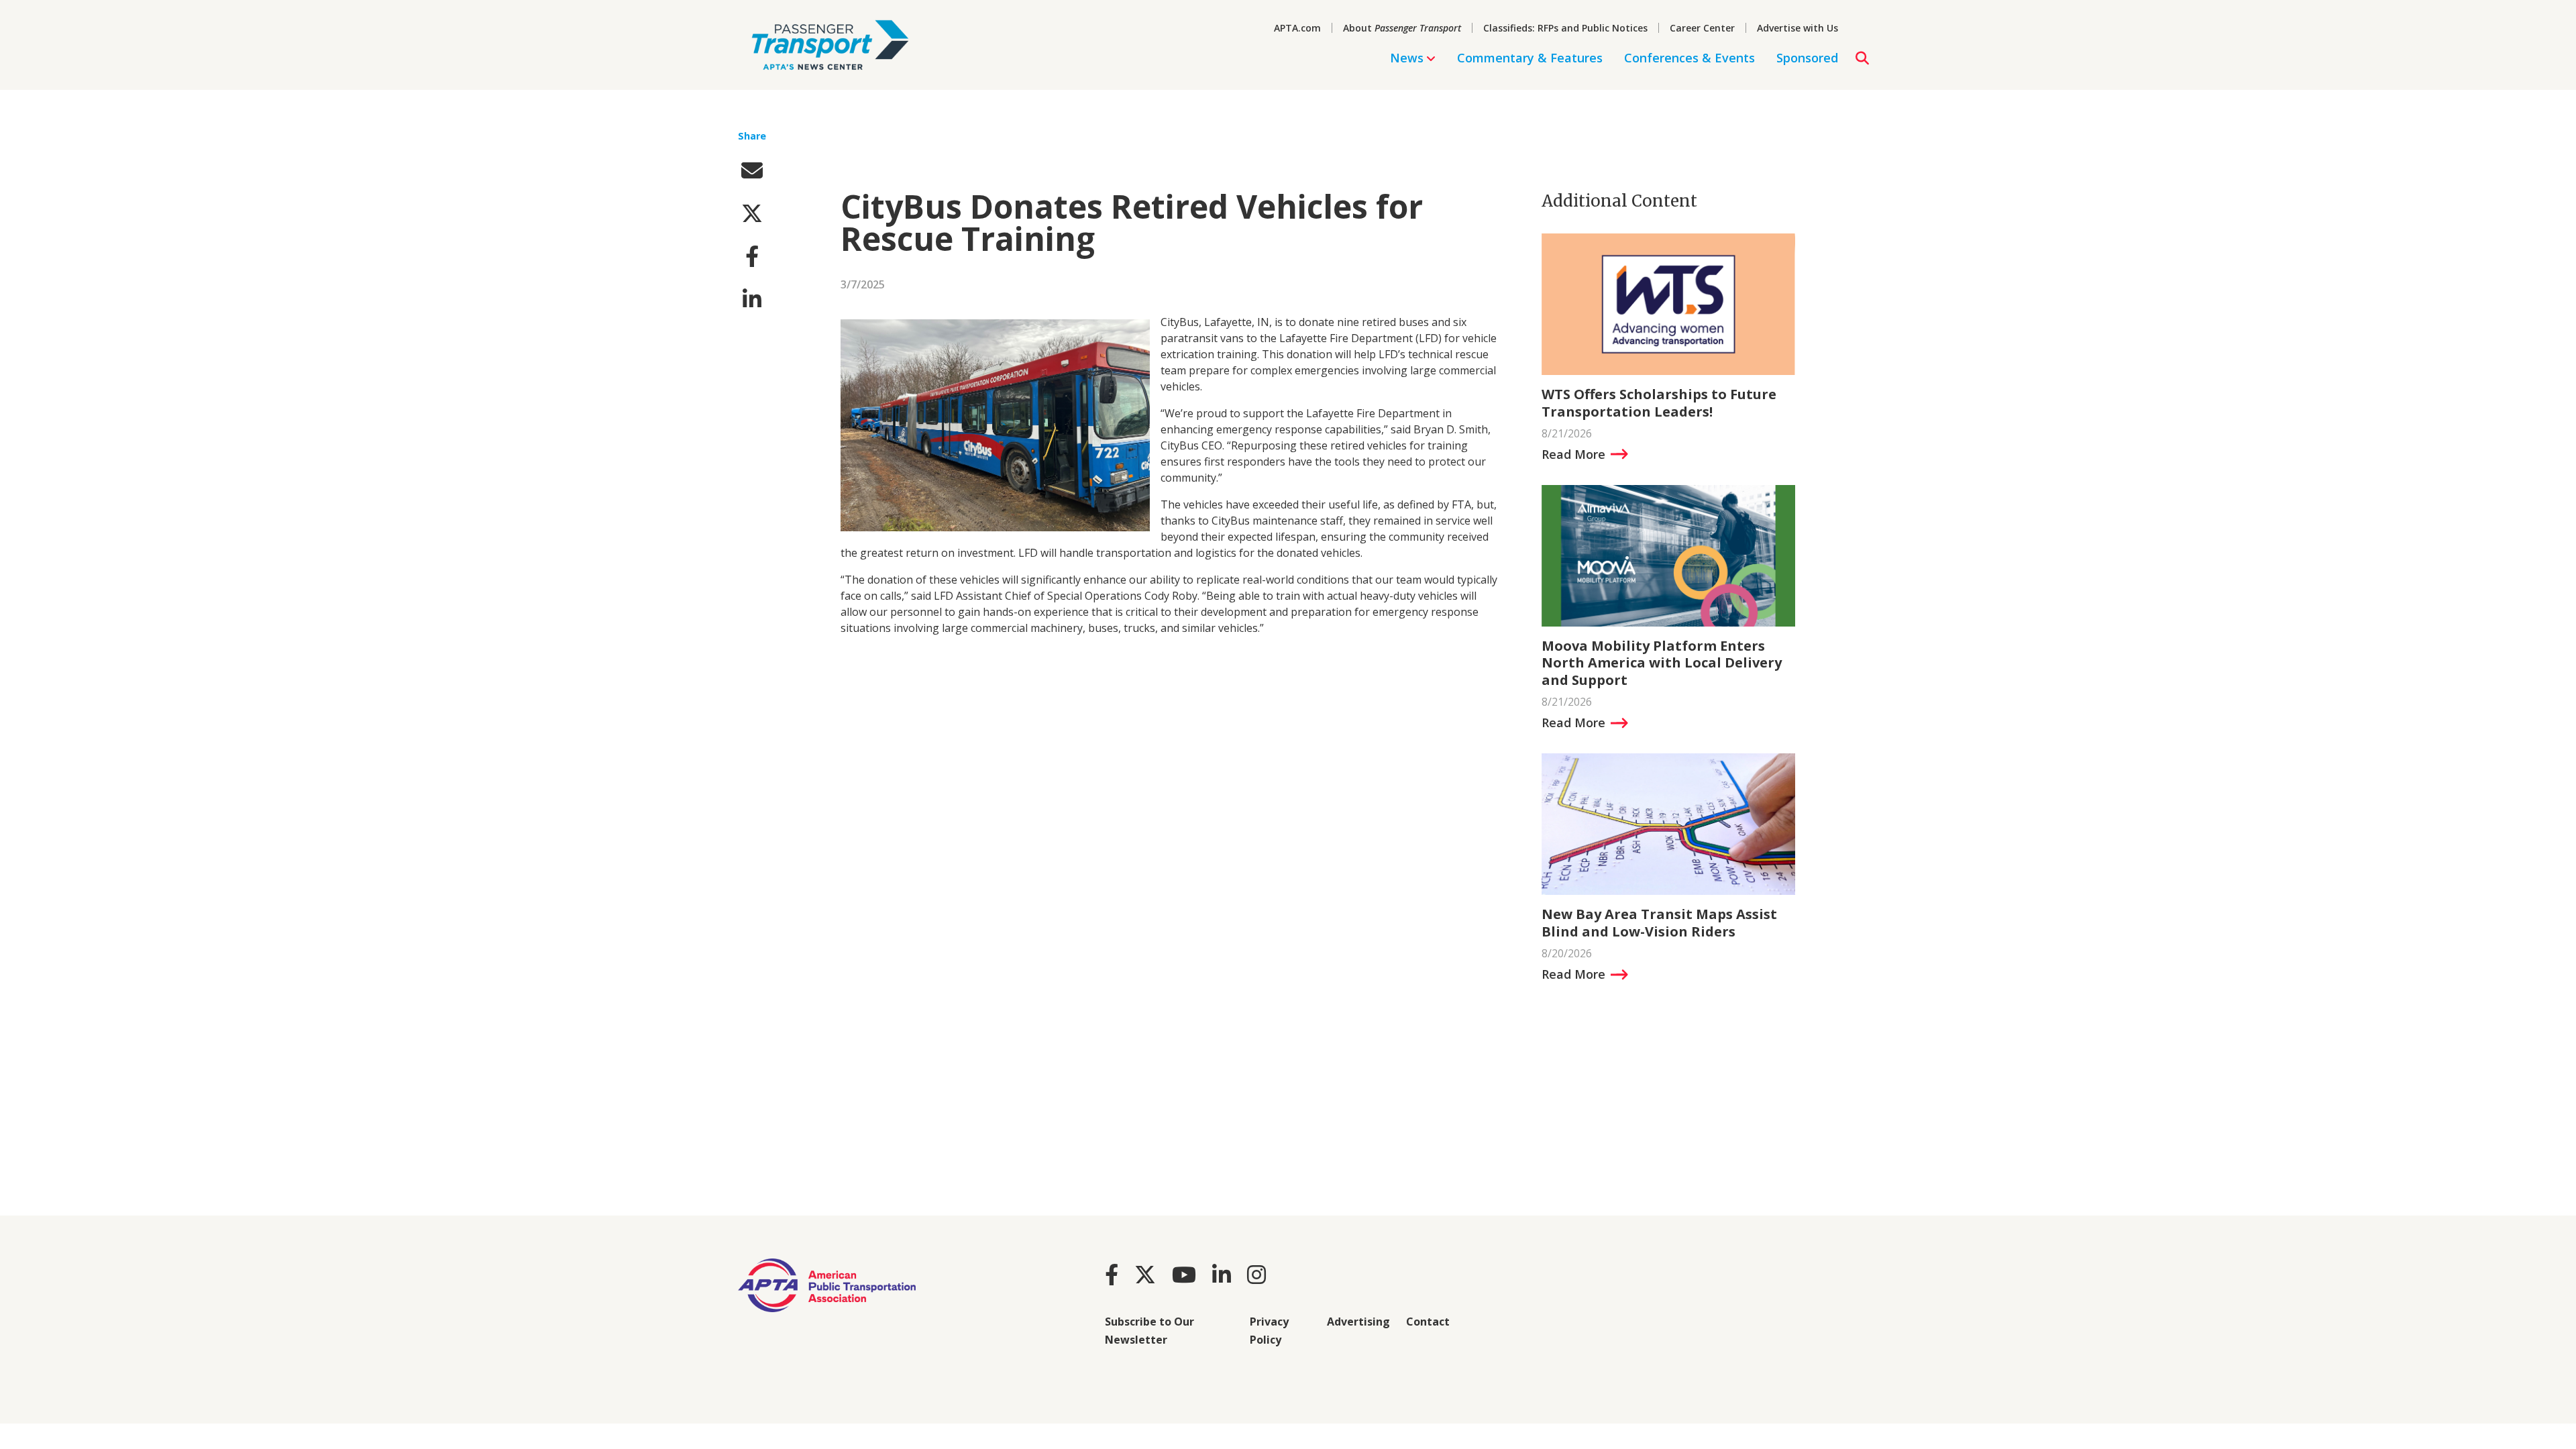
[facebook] (752, 256)
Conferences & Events (1689, 58)
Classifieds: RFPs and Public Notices (1565, 28)
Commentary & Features (1530, 58)
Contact (1428, 1322)
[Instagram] (1256, 1274)
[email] (752, 170)
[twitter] (752, 213)
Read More (1573, 454)
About (1402, 28)
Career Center (1702, 28)
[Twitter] (1145, 1274)
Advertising (1358, 1322)
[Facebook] (1112, 1274)
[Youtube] (1184, 1274)
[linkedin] (752, 299)
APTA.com (1297, 28)
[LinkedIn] (1222, 1274)
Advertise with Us (1797, 28)
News (1407, 58)
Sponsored (1807, 58)
